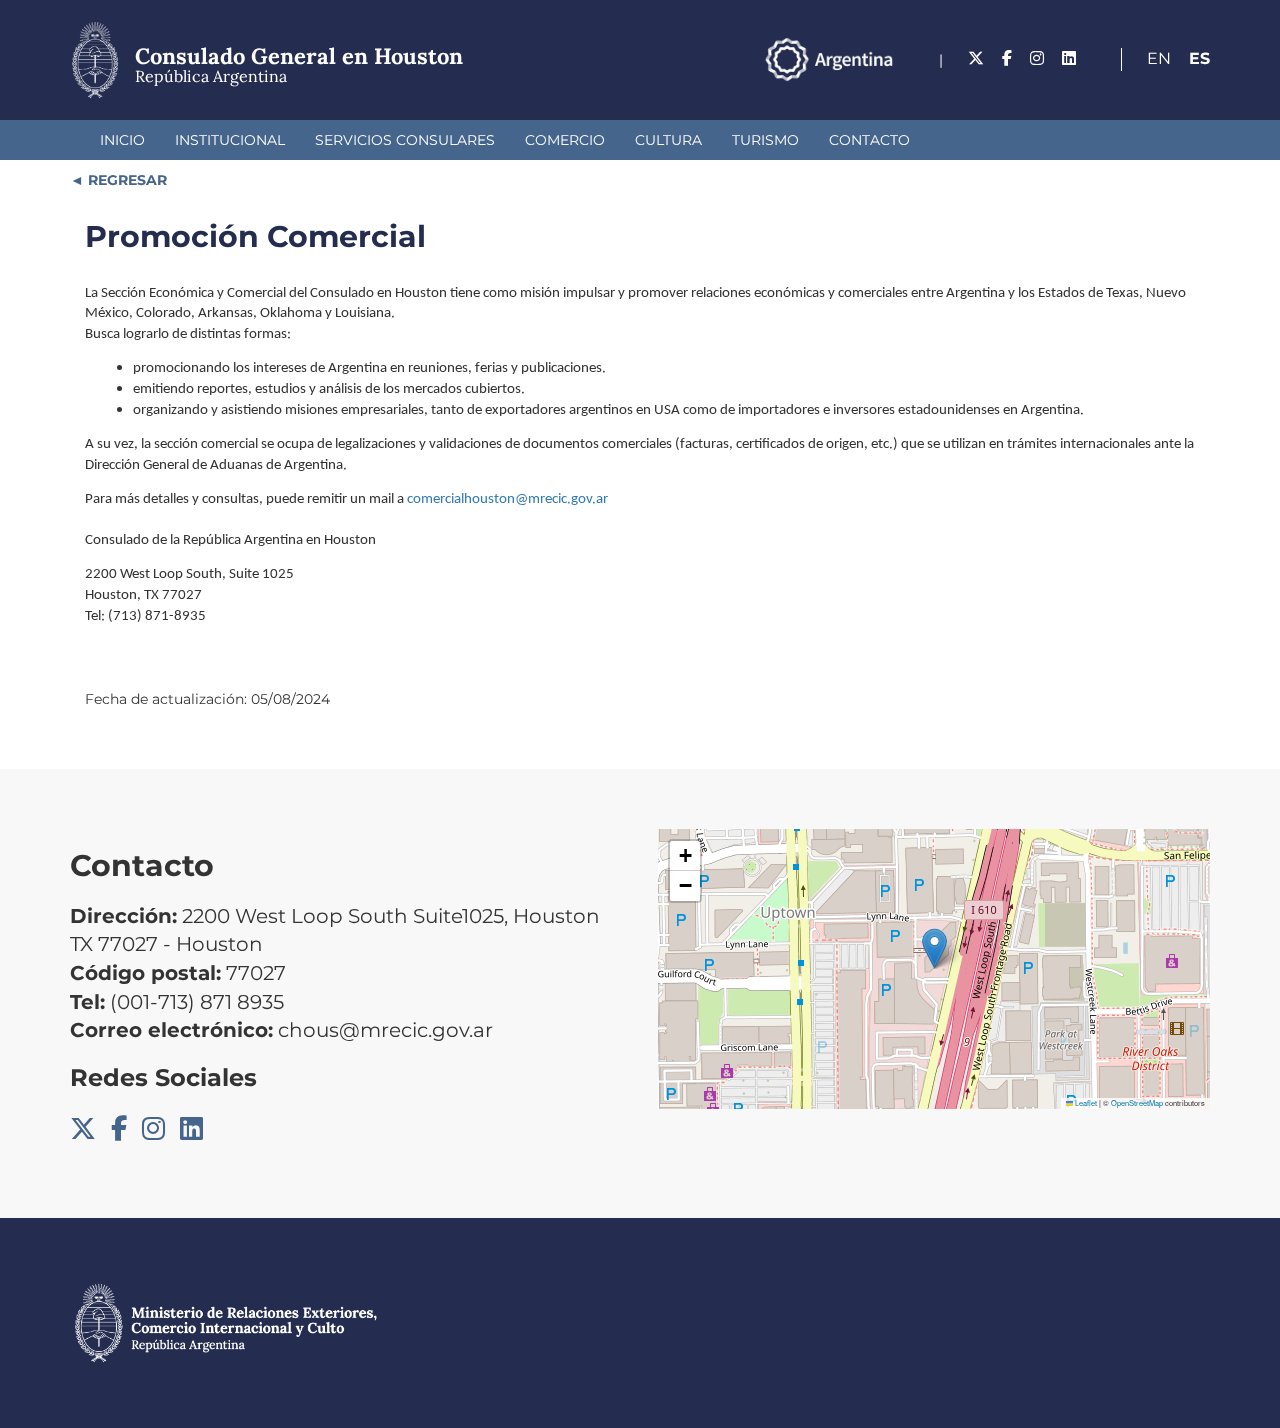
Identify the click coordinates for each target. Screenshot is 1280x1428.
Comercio (565, 140)
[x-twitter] (976, 58)
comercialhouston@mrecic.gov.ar (507, 499)
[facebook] (1007, 58)
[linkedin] (1069, 58)
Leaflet (1085, 1102)
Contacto (869, 140)
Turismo (765, 140)
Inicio (122, 140)
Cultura (668, 140)
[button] (934, 948)
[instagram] (1037, 58)
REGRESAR (125, 180)
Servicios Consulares (405, 140)
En (1159, 58)
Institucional (230, 140)
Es (1199, 58)
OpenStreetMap (1137, 1102)
